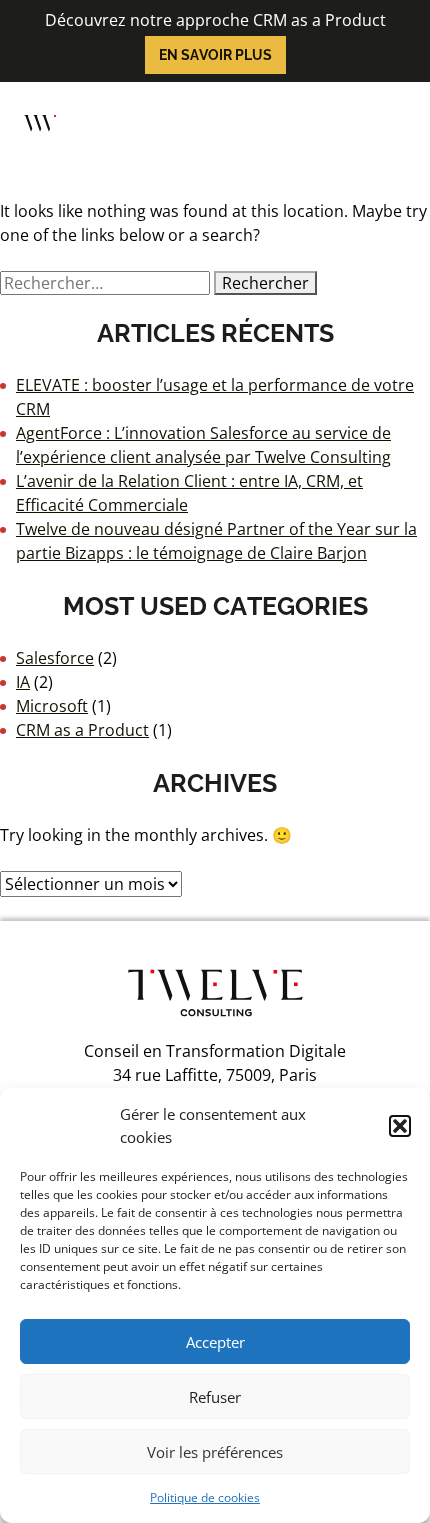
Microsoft (52, 706)
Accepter (215, 1342)
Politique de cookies (205, 1497)
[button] (400, 1126)
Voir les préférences (215, 1452)
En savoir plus (215, 55)
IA (23, 682)
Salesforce (55, 658)
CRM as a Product (82, 730)
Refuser (215, 1397)
